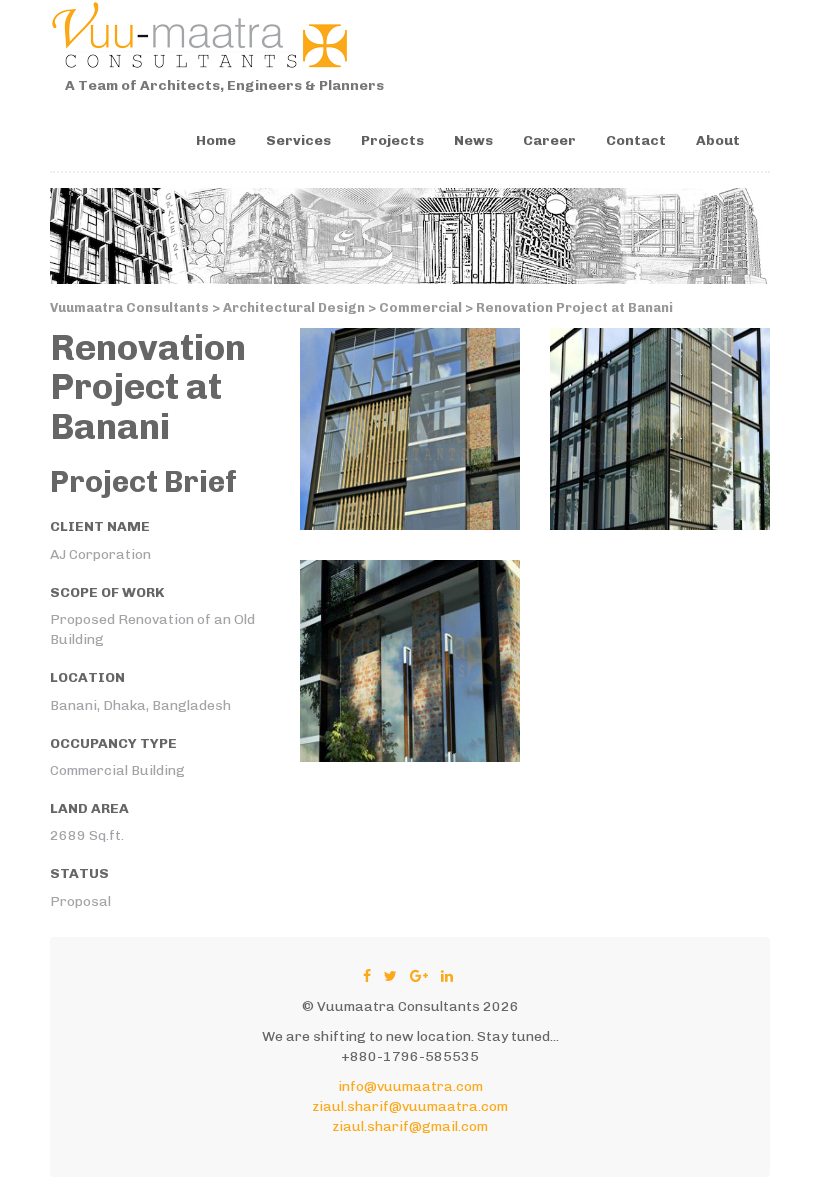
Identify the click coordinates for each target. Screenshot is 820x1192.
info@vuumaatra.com (410, 1086)
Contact (636, 140)
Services (298, 140)
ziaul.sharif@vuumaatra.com (410, 1106)
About (718, 140)
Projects (392, 140)
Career (549, 140)
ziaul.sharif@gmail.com (410, 1126)
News (473, 140)
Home (216, 140)
